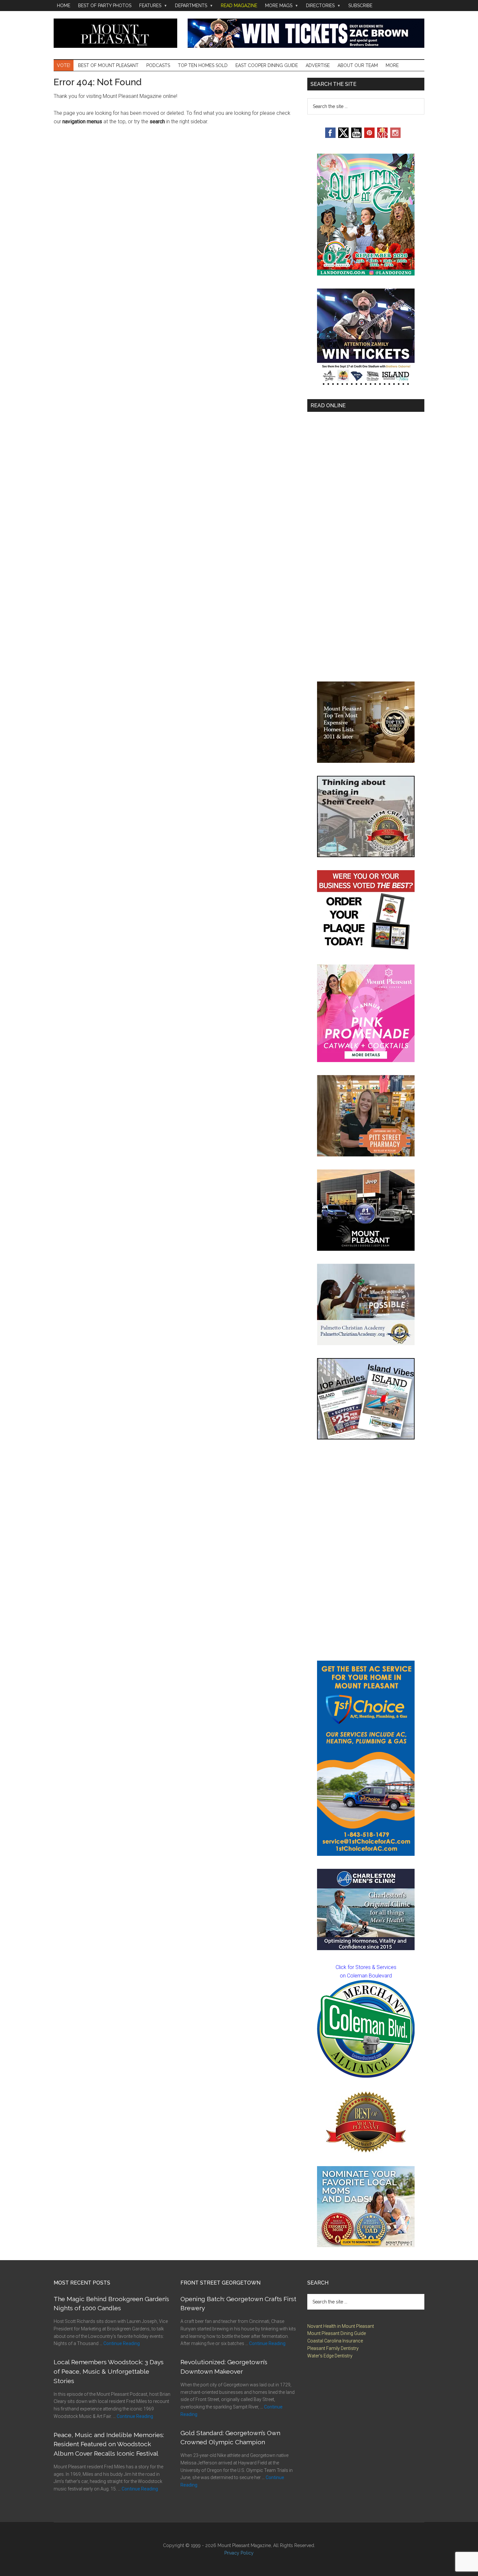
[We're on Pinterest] (369, 136)
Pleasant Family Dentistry (333, 2348)
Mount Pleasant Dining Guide (337, 2333)
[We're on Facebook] (330, 136)
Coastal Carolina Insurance (335, 2341)
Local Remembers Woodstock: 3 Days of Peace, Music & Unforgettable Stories (109, 2371)
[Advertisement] (366, 1550)
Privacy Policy (239, 2553)
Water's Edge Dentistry (330, 2356)
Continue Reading (122, 2343)
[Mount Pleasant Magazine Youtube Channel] (356, 136)
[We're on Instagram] (395, 136)
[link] (366, 2029)
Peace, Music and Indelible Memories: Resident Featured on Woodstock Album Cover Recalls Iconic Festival (109, 2444)
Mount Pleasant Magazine (115, 33)
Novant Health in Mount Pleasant (341, 2326)
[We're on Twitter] (343, 136)
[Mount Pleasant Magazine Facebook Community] (382, 136)
